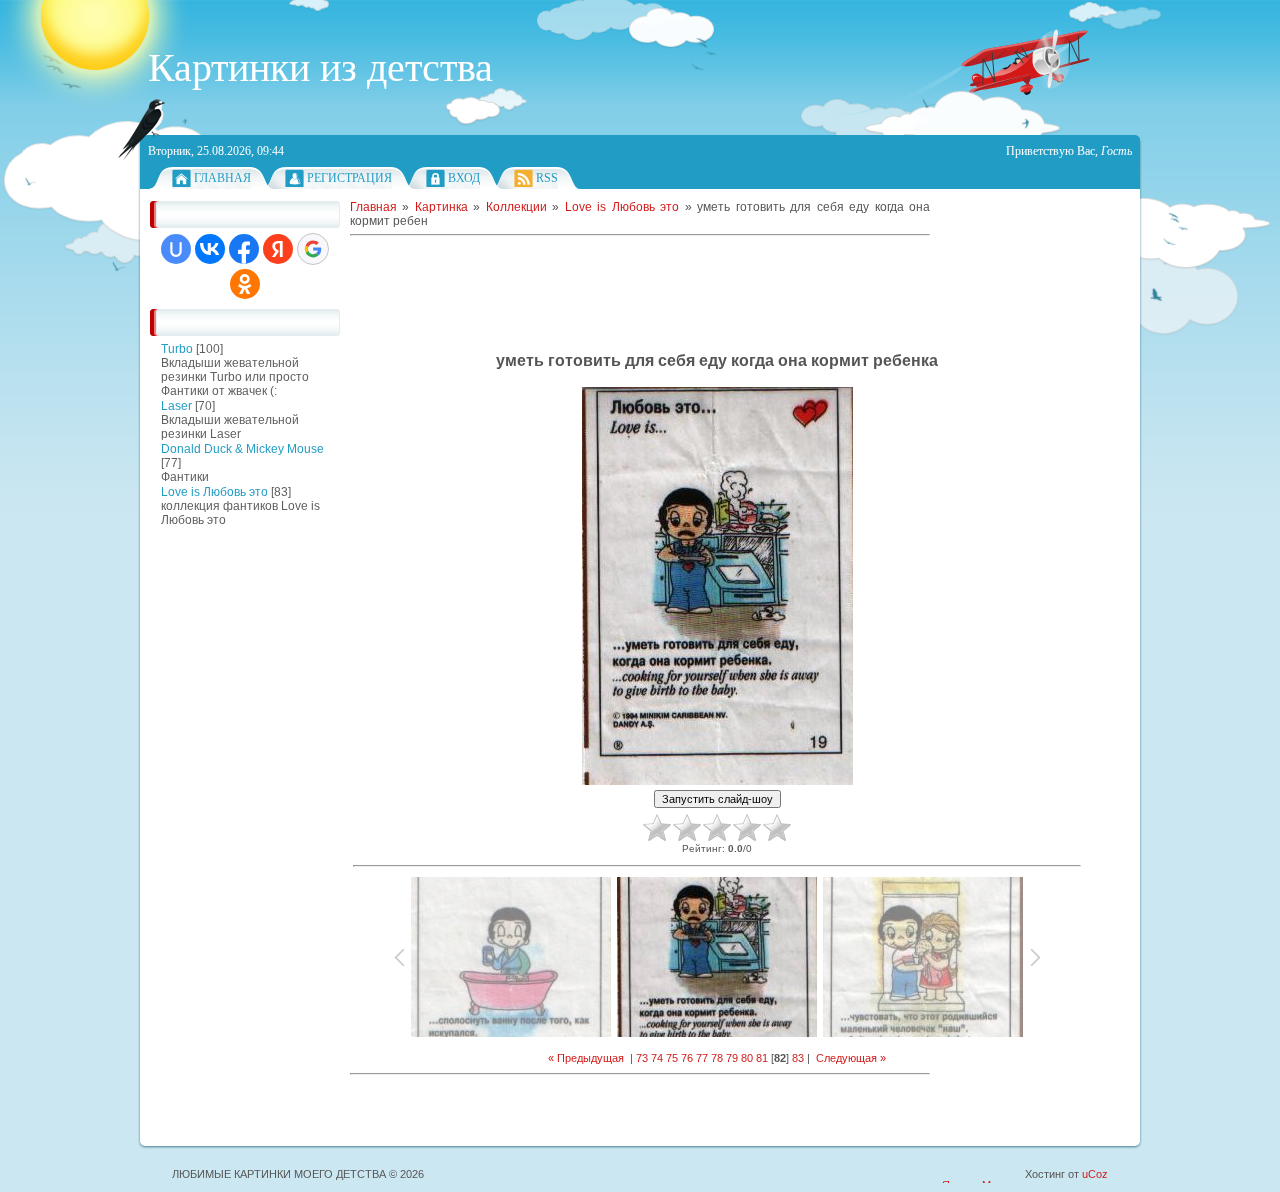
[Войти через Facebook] (244, 249)
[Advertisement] (210, 840)
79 (732, 1058)
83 (798, 1058)
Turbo (177, 349)
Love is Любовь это (214, 492)
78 (717, 1058)
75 (672, 1058)
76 (687, 1058)
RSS (547, 178)
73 (642, 1058)
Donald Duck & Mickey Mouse (242, 449)
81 (762, 1058)
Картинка (441, 207)
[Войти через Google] (313, 249)
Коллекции (516, 207)
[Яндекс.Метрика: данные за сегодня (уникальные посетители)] (982, 1175)
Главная (222, 178)
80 (747, 1058)
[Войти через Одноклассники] (245, 284)
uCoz (1095, 1174)
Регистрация (349, 178)
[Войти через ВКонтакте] (210, 249)
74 (657, 1058)
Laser (176, 406)
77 (702, 1058)
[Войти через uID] (176, 249)
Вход (464, 178)
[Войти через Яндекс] (278, 249)
